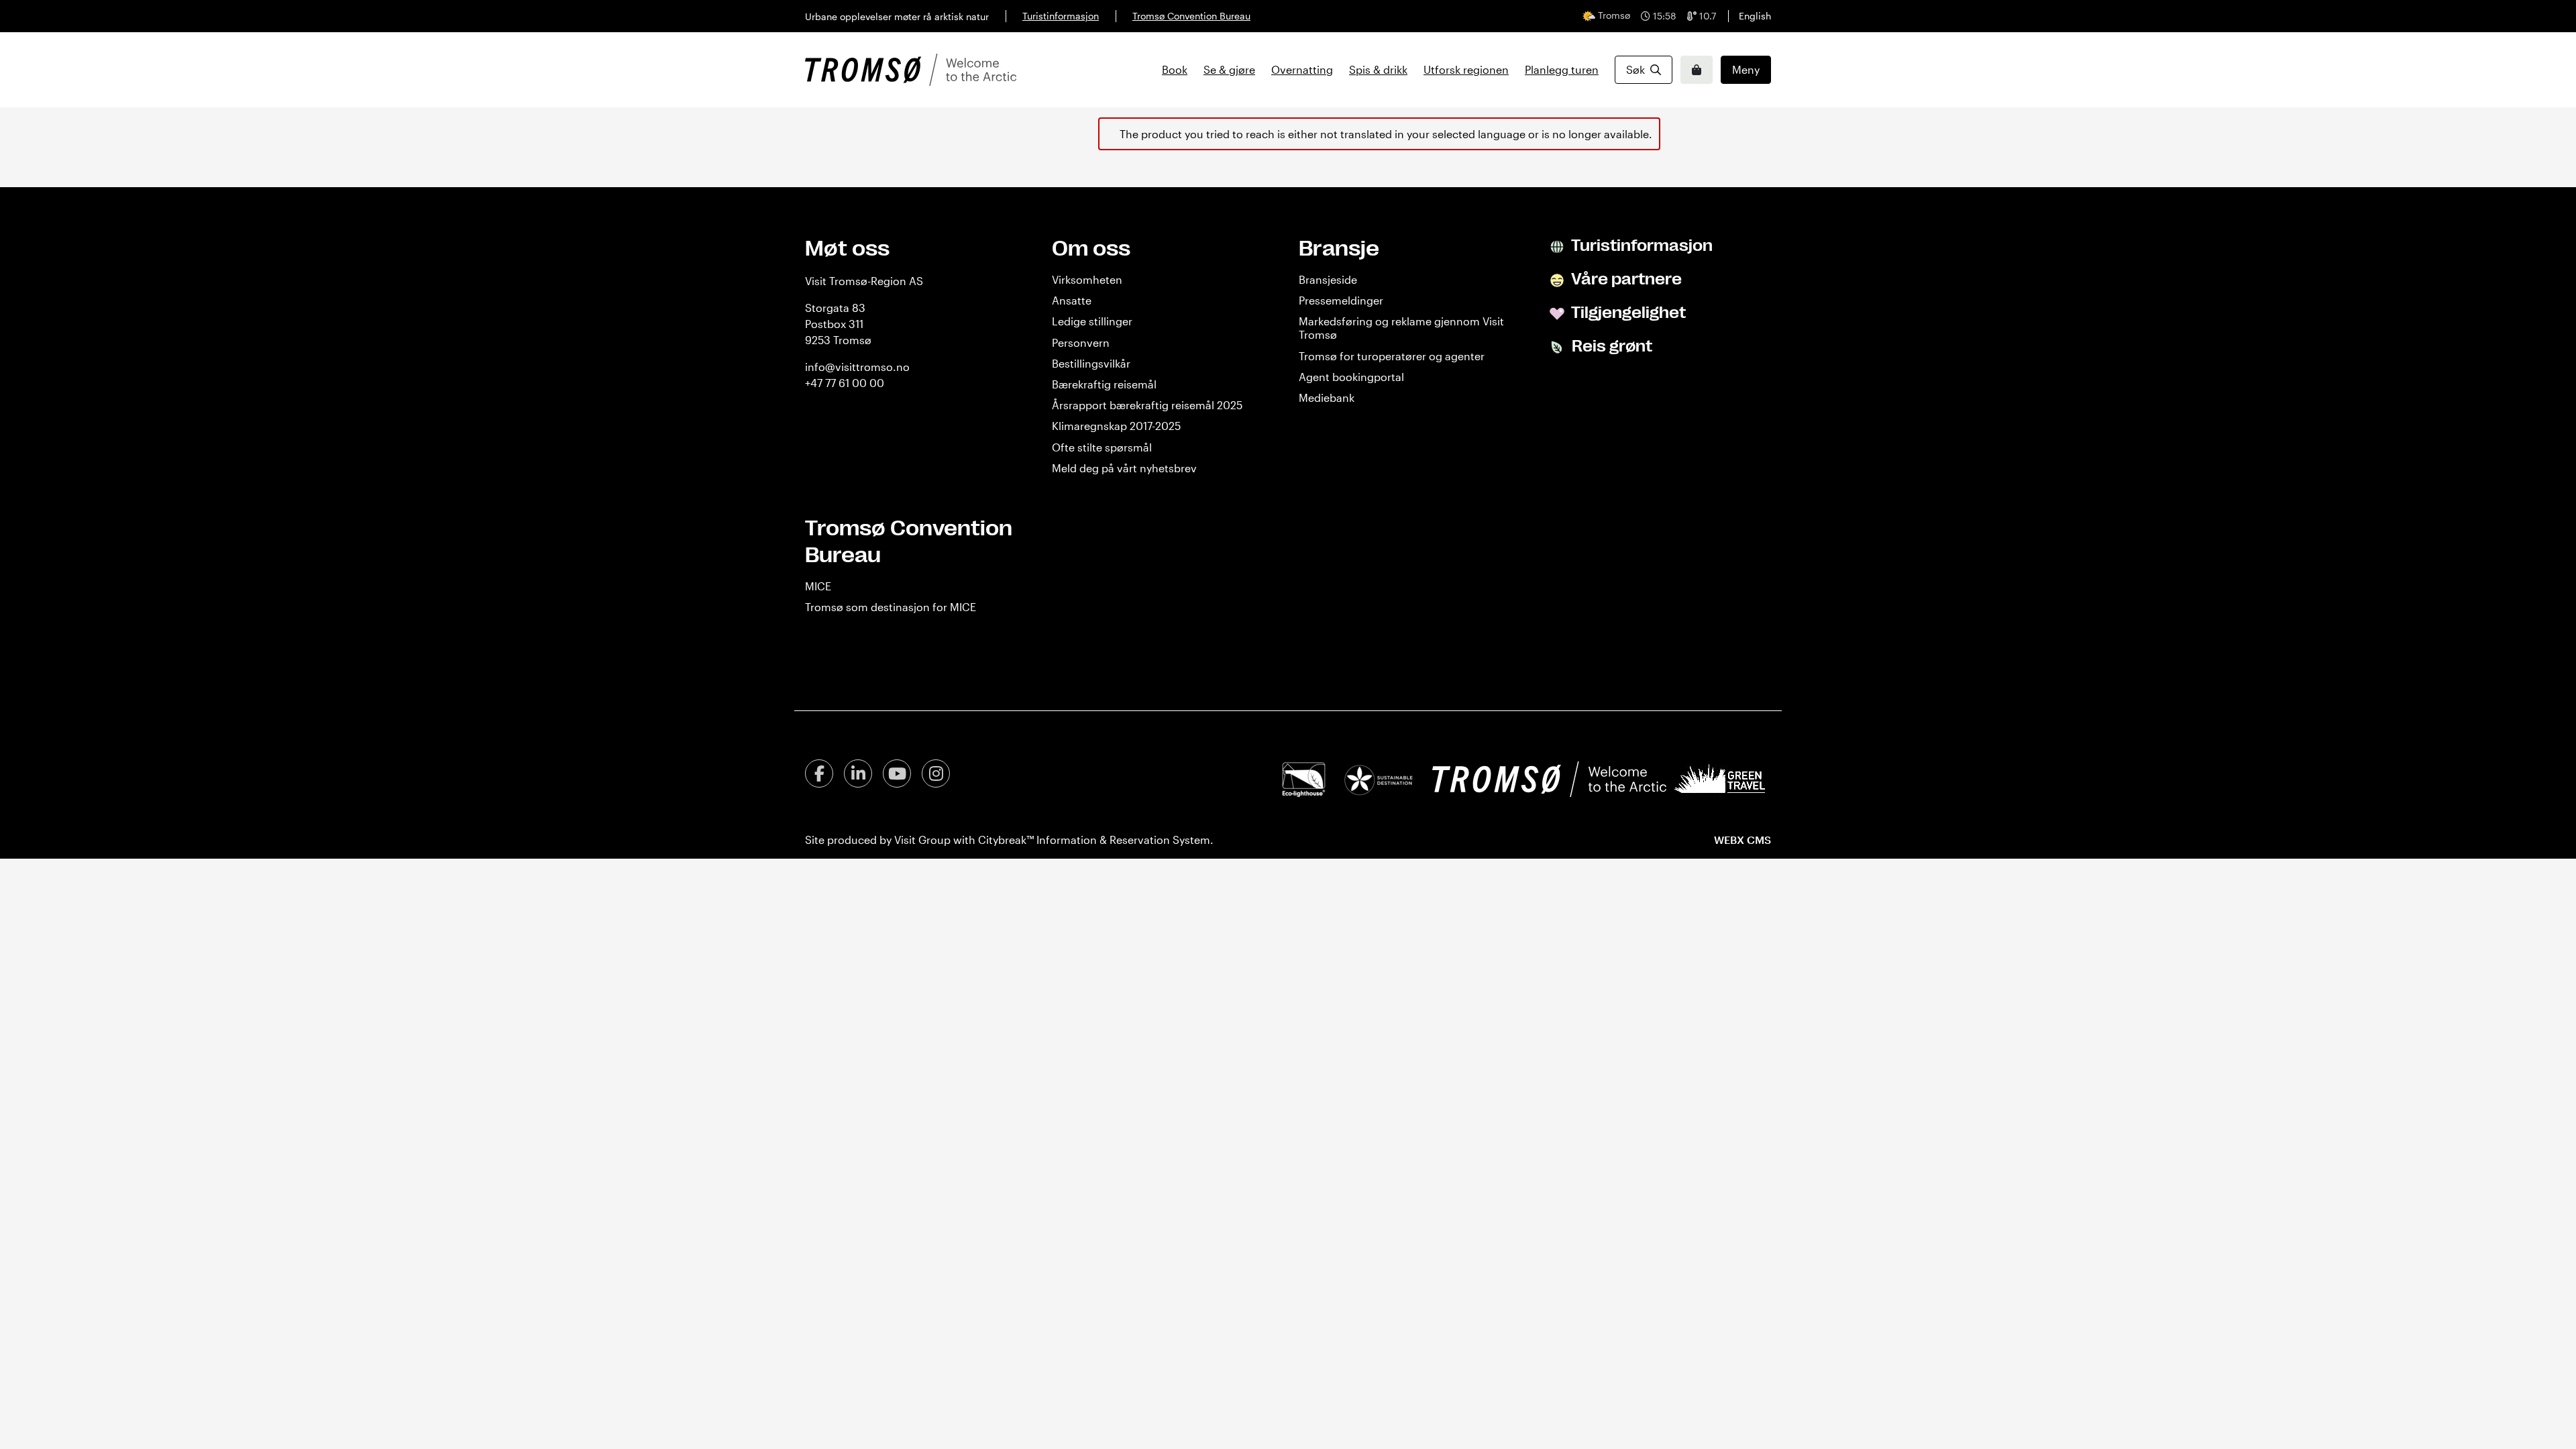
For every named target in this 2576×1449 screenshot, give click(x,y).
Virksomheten (1087, 279)
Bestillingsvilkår (1091, 363)
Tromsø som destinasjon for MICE (891, 607)
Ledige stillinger (1092, 321)
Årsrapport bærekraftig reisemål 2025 (1147, 405)
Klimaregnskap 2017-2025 (1116, 426)
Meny (1746, 69)
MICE (818, 586)
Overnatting (1302, 69)
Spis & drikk (1378, 69)
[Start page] (911, 70)
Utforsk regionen (1466, 69)
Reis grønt (1610, 346)
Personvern (1081, 342)
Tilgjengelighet (1627, 313)
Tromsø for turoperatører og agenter (1392, 356)
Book (1175, 69)
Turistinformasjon (1061, 16)
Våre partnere (1625, 279)
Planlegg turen (1562, 69)
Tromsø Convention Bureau (1191, 16)
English (1755, 16)
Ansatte (1072, 300)
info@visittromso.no (857, 367)
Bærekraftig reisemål (1104, 384)
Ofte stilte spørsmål (1102, 447)
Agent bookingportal (1351, 377)
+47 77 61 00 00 (845, 383)
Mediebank (1327, 397)
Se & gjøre (1229, 69)
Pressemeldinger (1341, 300)
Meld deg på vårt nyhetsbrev (1124, 468)
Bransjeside (1328, 279)
